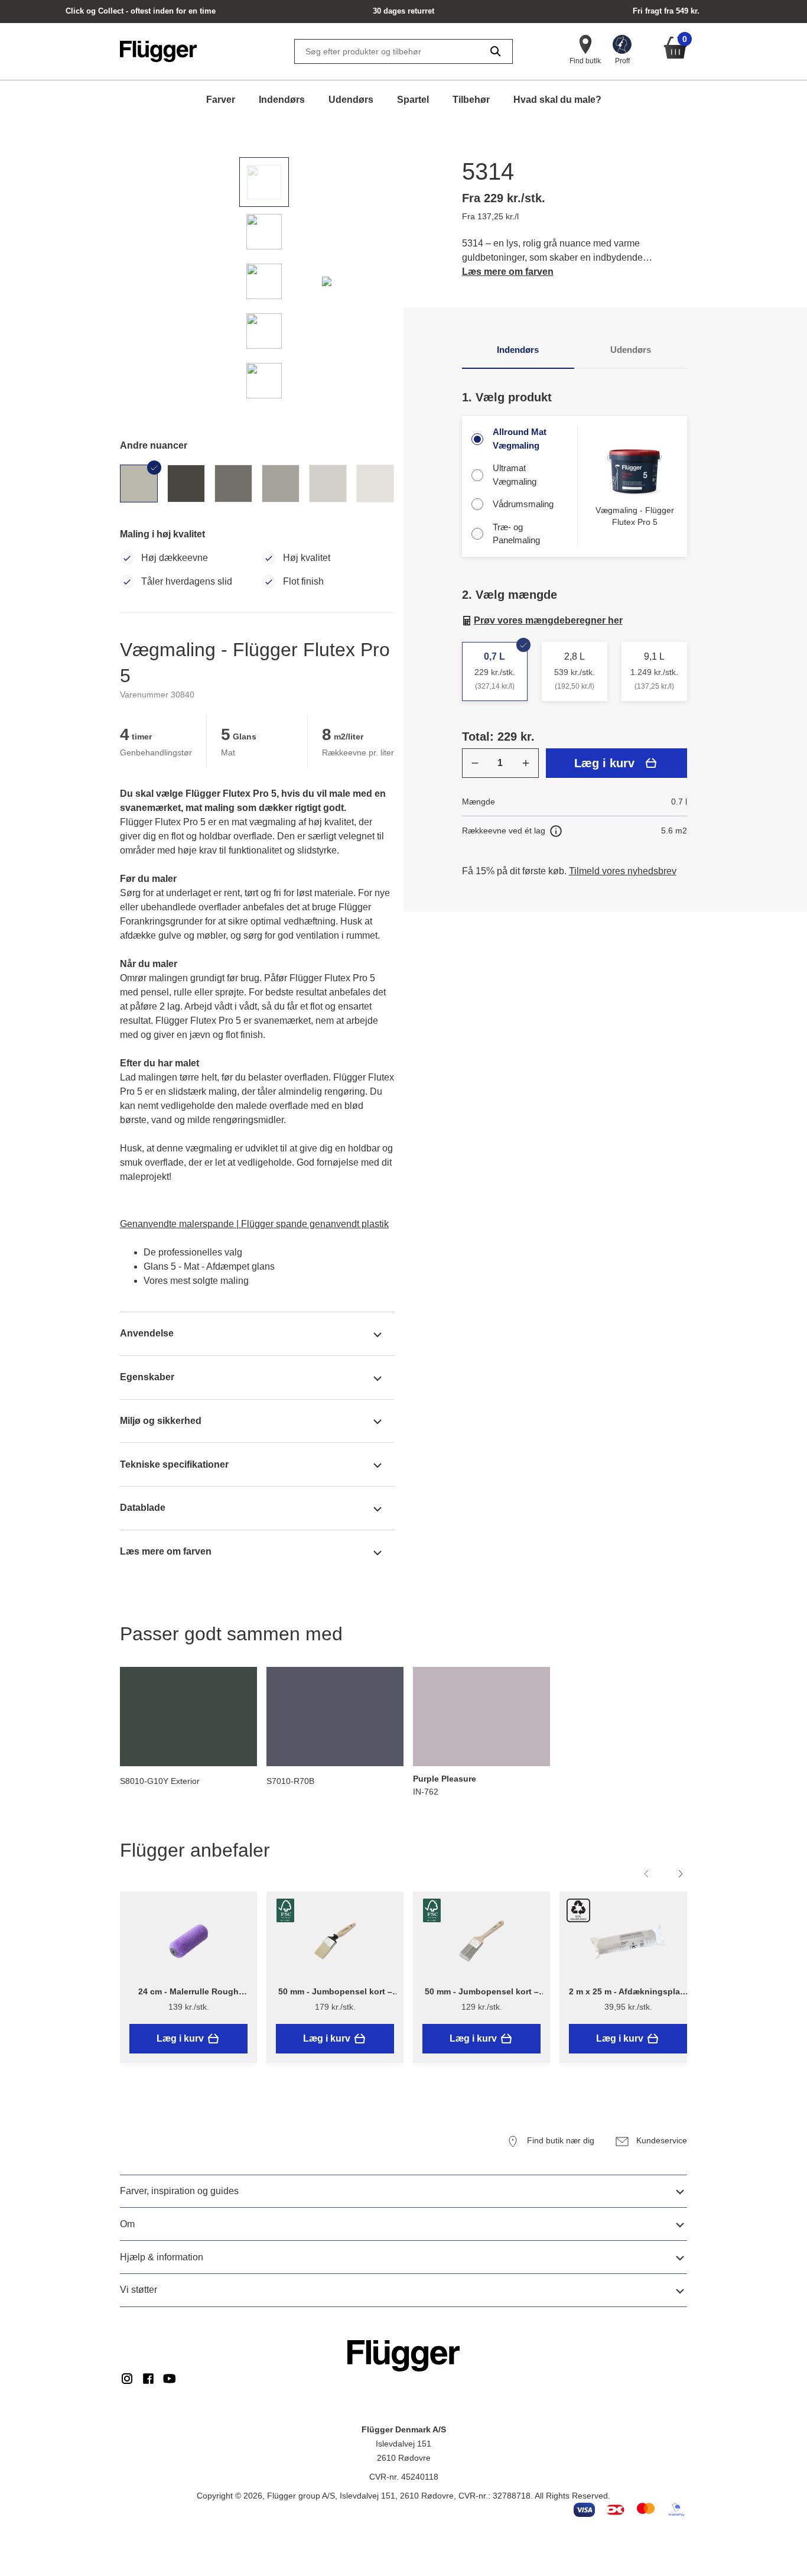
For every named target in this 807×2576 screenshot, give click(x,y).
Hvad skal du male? (557, 100)
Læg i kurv (604, 763)
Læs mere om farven (508, 272)
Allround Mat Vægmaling (520, 439)
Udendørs (351, 100)
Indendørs (282, 100)
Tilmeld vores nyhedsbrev (623, 871)
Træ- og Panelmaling (516, 534)
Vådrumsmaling (523, 504)
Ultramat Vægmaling (515, 475)
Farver (221, 100)
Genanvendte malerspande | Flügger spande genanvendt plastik (254, 1224)
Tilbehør (471, 100)
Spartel (413, 100)
